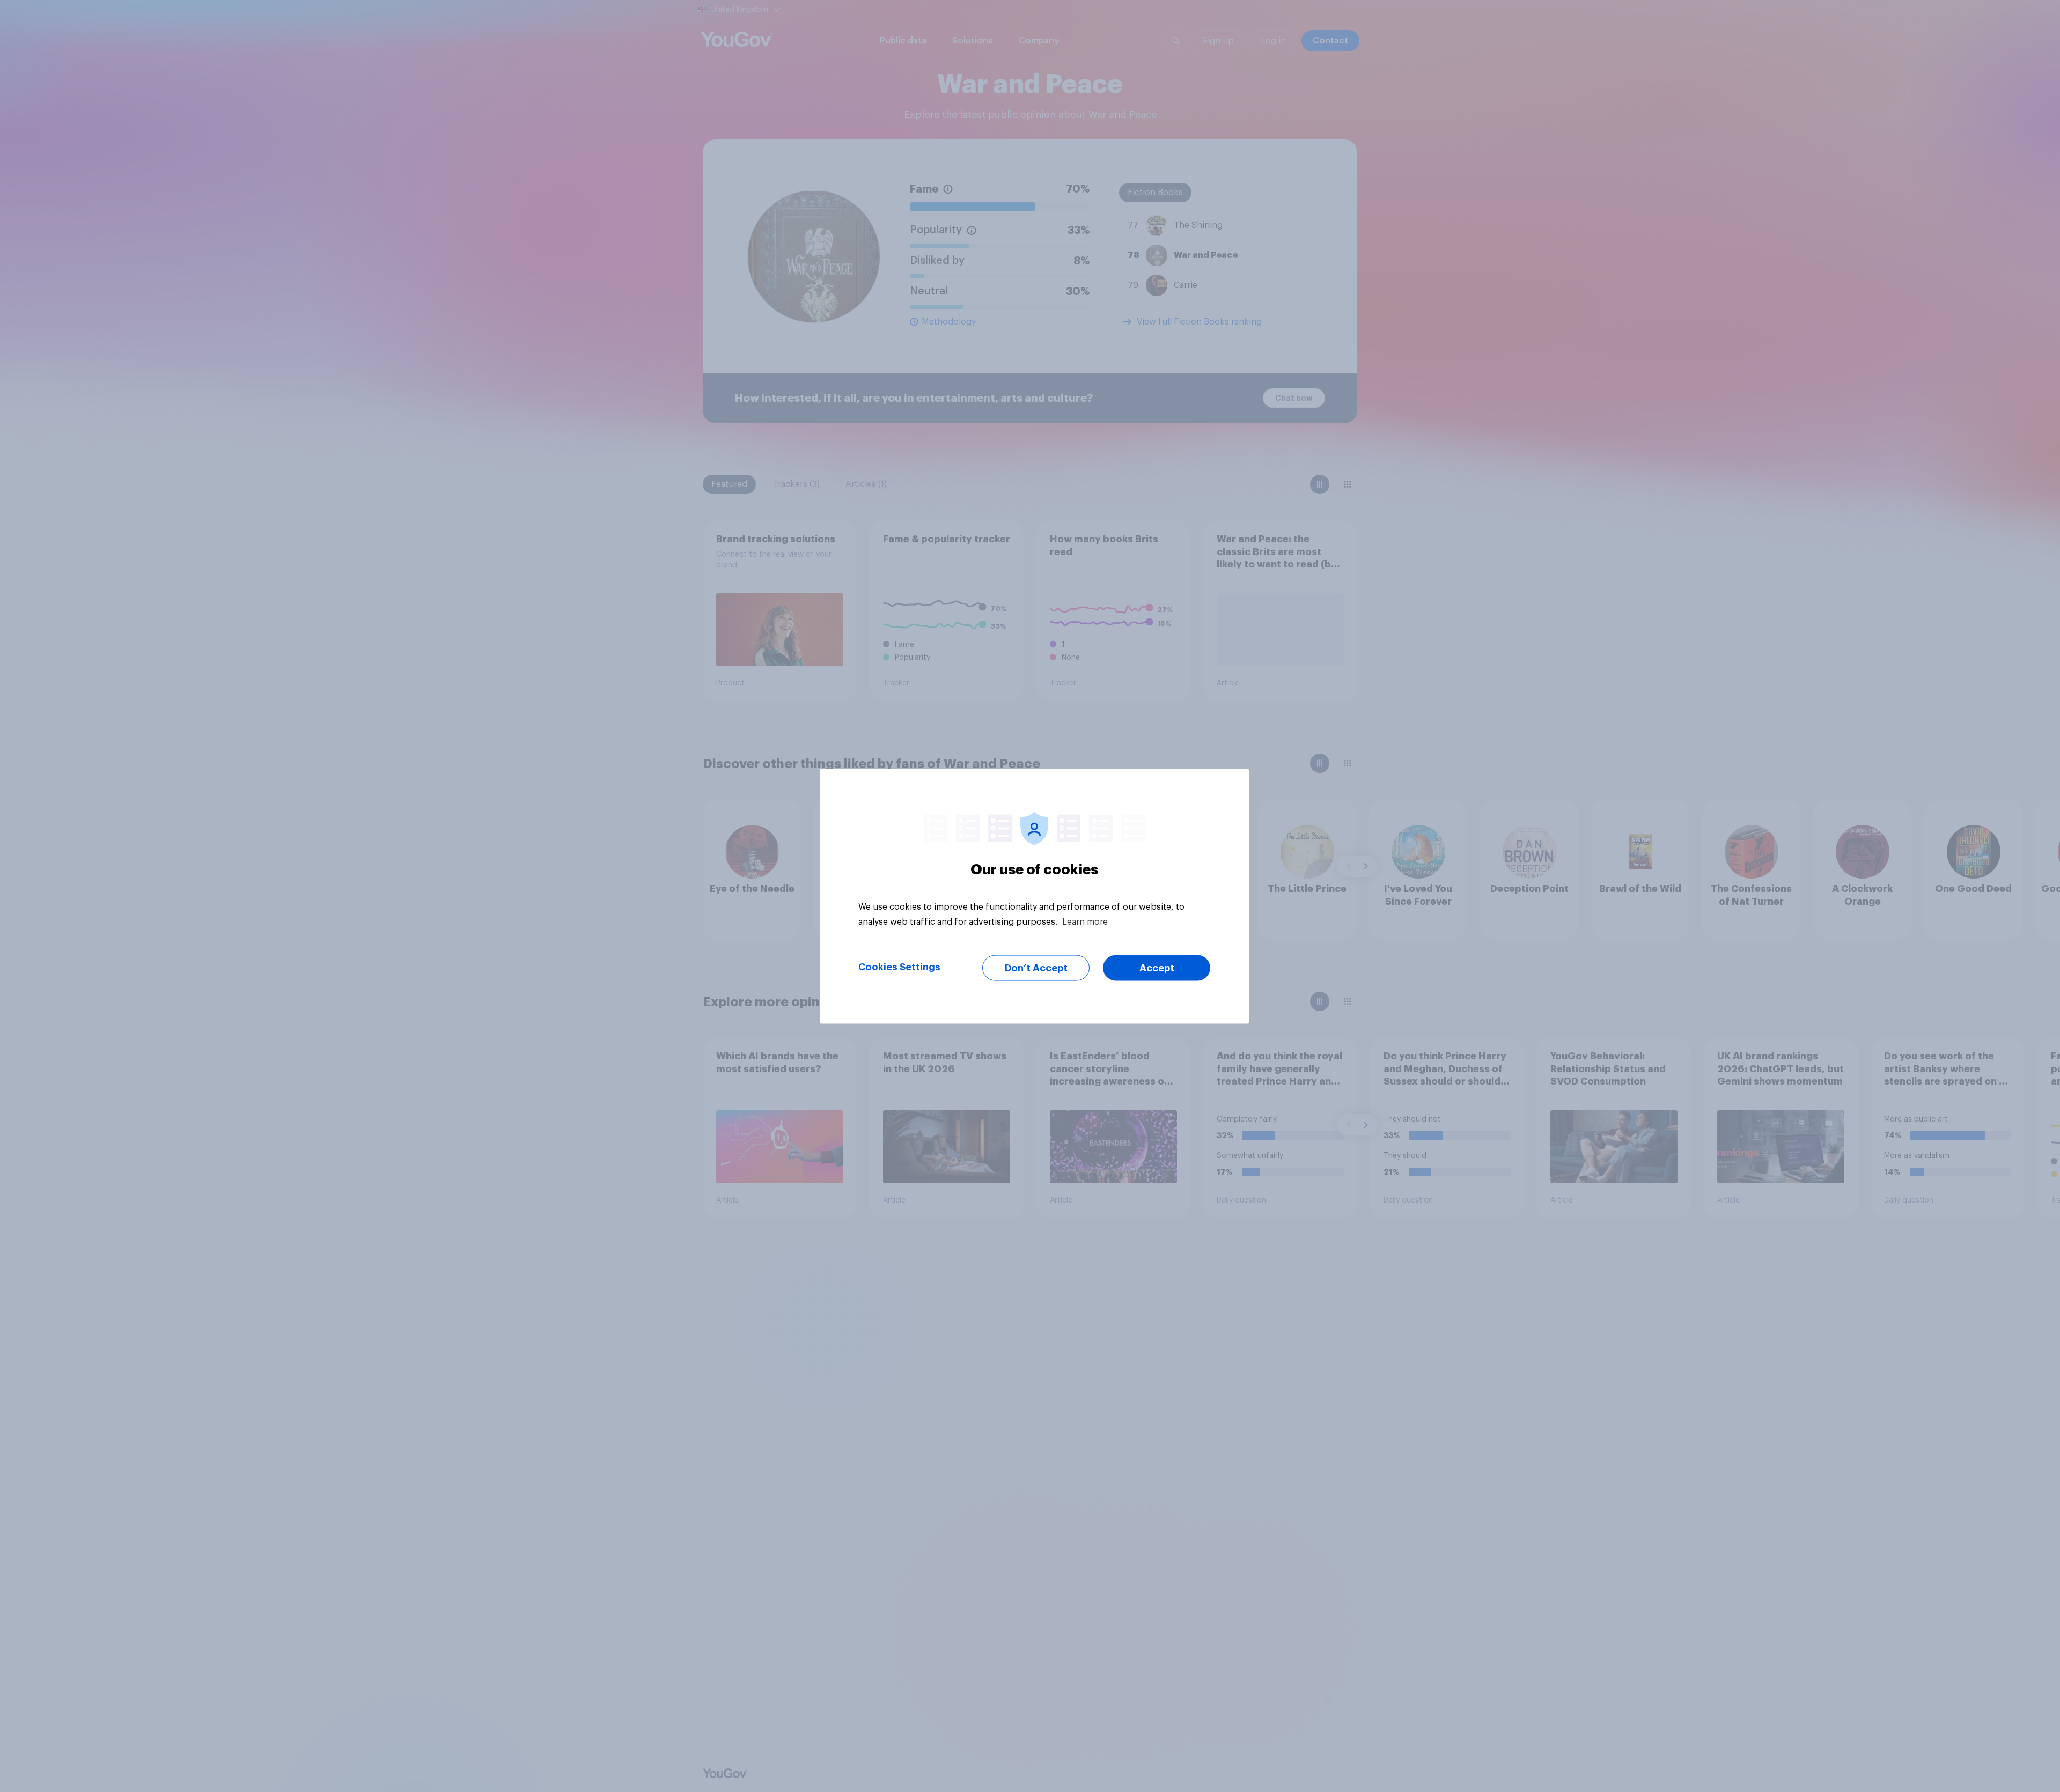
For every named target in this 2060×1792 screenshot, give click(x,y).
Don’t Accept (1036, 968)
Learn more (1085, 921)
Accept (1157, 968)
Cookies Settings (899, 967)
